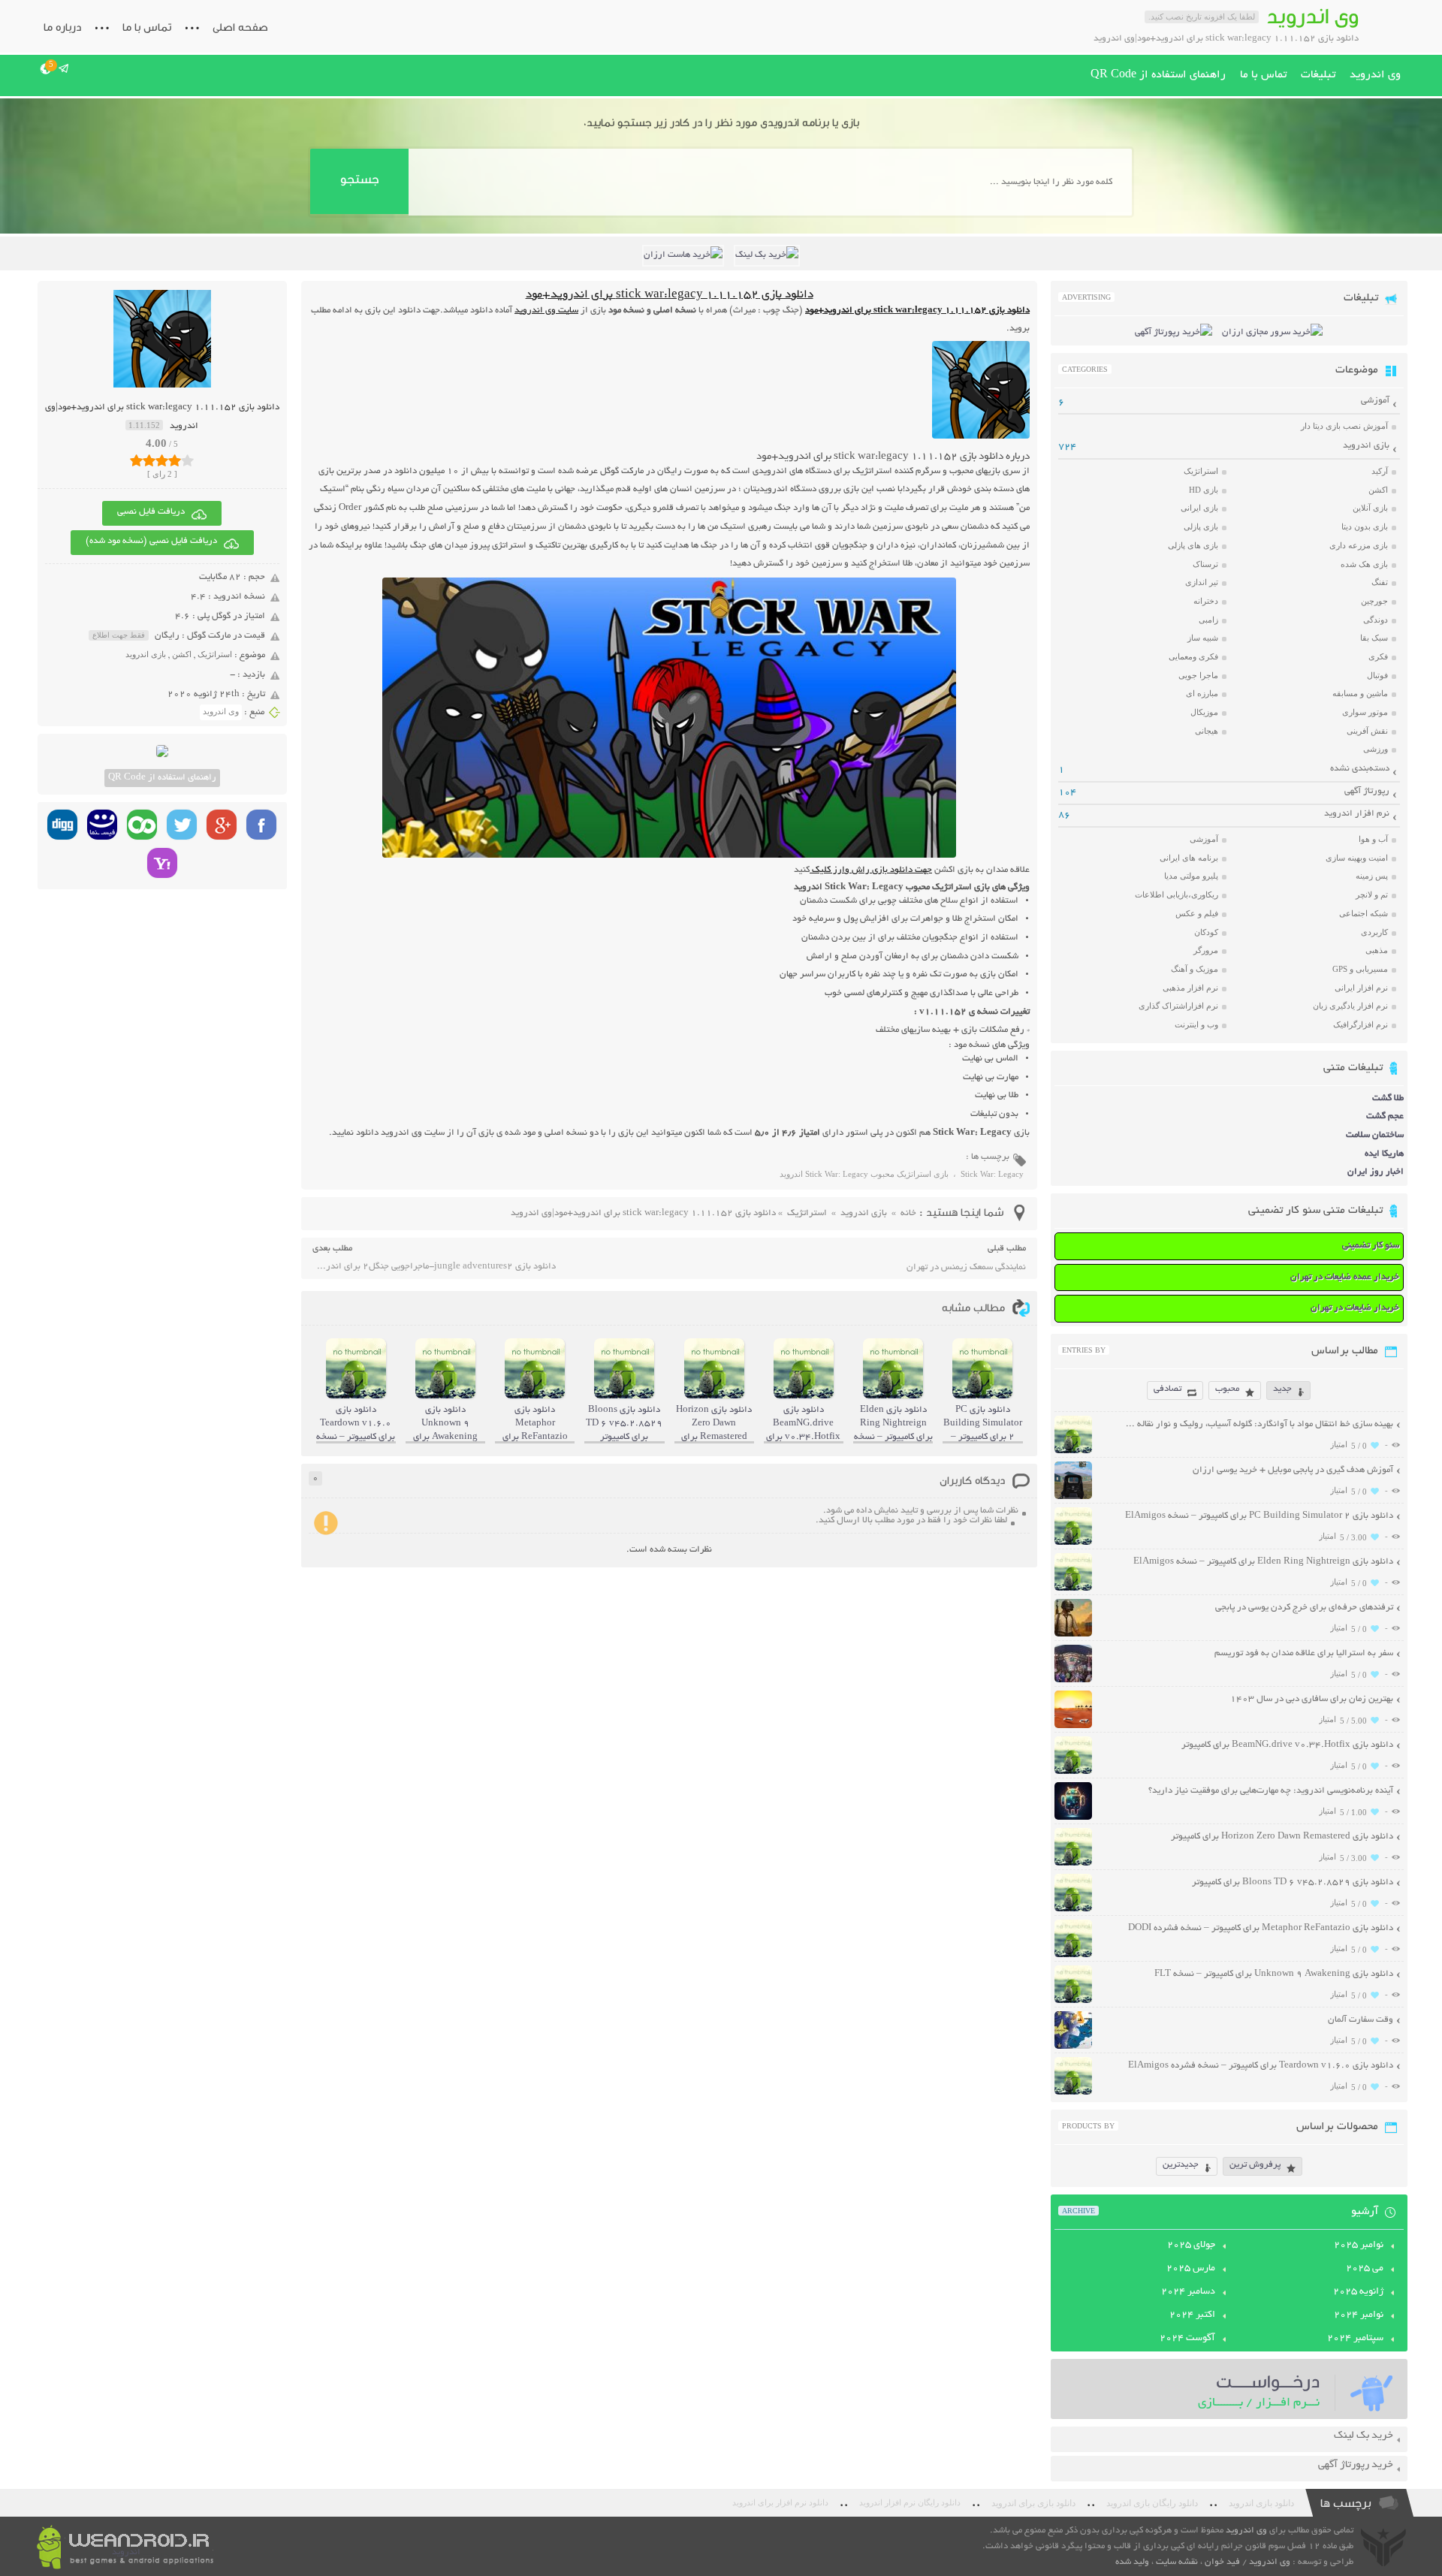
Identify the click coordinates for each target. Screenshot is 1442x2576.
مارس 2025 (1191, 2269)
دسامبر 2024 (1188, 2292)
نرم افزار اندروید (1357, 814)
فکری (1378, 656)
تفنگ (1380, 582)
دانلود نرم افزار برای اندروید (780, 2503)
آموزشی (1375, 401)
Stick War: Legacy (992, 1174)
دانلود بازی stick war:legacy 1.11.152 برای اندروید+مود (670, 296)
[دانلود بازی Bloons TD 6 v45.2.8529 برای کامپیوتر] (1073, 1909)
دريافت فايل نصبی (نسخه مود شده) (151, 541)
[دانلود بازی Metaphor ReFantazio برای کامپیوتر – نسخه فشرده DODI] (1073, 1955)
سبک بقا (1374, 638)
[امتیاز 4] (175, 460)
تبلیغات (1318, 75)
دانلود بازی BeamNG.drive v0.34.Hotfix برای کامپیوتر (1287, 1745)
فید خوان (1222, 2562)
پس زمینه (1372, 876)
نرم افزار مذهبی (1190, 988)
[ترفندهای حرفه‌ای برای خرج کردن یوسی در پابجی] (1073, 1635)
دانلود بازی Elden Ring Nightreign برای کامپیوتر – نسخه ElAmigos (1263, 1562)
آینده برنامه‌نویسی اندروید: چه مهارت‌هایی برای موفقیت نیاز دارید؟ (1271, 1791)
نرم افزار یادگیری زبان (1350, 1006)
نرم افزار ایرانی (1361, 988)
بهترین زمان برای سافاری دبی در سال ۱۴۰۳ (1312, 1699)
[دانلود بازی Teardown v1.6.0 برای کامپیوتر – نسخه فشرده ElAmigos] (1073, 2093)
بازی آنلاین (1370, 508)
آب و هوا (1373, 839)
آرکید (1380, 471)
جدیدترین (1181, 2165)
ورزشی (1376, 749)
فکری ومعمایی (1193, 656)
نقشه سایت (1177, 2562)
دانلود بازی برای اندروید (1033, 2503)
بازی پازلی (1201, 526)
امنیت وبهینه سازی (1357, 858)
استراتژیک (215, 654)
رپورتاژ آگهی (1367, 791)
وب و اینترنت (1196, 1024)
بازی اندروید (146, 654)
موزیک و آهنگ (1195, 969)
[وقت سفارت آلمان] (1073, 2047)
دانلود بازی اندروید (1261, 2503)
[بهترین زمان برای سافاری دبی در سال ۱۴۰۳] (1073, 1726)
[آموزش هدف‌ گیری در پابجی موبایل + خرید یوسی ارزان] (1073, 1497)
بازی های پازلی (1193, 545)
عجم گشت (1385, 1116)
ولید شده (1132, 2562)
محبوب (1227, 1389)
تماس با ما (147, 27)
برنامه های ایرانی (1189, 858)
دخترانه (1206, 601)
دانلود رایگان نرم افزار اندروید (910, 2503)
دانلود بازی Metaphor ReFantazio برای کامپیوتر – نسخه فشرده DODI (1261, 1928)
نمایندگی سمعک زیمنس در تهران (966, 1267)
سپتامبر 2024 (1355, 2339)
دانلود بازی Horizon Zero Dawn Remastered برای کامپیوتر (1282, 1837)
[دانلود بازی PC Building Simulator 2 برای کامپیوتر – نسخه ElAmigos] (1073, 1543)
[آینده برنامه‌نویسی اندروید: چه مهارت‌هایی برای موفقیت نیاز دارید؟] (1073, 1818)
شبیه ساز (1203, 638)
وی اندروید (1375, 75)
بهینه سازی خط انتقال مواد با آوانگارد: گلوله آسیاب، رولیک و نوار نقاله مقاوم (1258, 1424)
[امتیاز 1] (136, 460)
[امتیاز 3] (162, 460)
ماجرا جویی (1198, 675)
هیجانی (1207, 731)
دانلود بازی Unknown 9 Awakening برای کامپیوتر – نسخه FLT (1274, 1974)
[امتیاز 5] (187, 460)
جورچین (1374, 601)
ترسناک (1205, 564)
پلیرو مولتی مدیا (1191, 876)
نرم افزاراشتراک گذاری (1178, 1006)
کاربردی (1374, 932)
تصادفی (1167, 1389)
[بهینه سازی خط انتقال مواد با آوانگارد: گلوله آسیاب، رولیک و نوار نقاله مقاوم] (1073, 1451)
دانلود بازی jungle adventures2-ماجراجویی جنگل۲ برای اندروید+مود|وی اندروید (434, 1267)
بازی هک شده (1364, 564)
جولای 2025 (1191, 2246)
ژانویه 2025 (1358, 2292)
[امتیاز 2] (149, 460)
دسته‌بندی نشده (1360, 769)
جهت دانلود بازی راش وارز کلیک (871, 870)
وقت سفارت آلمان (1361, 2020)
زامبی (1208, 620)
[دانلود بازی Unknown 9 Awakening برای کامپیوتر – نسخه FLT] (1073, 2001)
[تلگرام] (64, 68)
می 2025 (1365, 2269)
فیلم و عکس (1197, 913)
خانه (908, 1213)
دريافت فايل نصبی (151, 512)
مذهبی (1377, 950)
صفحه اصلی (240, 27)
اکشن (182, 654)
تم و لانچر (1372, 894)
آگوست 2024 (1187, 2339)
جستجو (359, 179)
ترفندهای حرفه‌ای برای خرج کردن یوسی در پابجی (1304, 1608)
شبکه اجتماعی (1364, 913)
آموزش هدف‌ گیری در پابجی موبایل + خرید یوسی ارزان (1293, 1470)
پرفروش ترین (1255, 2165)
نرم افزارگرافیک (1361, 1024)
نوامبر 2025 (1359, 2246)
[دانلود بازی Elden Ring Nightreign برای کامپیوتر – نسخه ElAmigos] (1073, 1589)
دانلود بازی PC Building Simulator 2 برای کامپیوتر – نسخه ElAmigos (1259, 1516)
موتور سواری (1365, 712)
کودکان (1206, 932)
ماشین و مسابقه (1360, 693)
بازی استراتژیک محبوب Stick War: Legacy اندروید (864, 1174)
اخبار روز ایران (1376, 1172)
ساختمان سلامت (1375, 1135)
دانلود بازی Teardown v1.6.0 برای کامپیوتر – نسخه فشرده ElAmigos (1261, 2066)
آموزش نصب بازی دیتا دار (1344, 426)
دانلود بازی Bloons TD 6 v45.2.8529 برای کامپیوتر (1293, 1882)
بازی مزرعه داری (1359, 545)
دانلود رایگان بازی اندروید (1152, 2503)
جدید (1282, 1389)
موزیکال (1204, 712)
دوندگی (1376, 620)
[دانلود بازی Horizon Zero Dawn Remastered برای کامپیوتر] (1073, 1864)
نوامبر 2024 (1359, 2315)
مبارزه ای (1202, 693)
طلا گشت (1388, 1098)
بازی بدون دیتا (1365, 526)
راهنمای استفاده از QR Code (1158, 75)
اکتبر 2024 (1192, 2315)
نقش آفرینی (1367, 731)
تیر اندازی (1202, 582)
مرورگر (1206, 950)
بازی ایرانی (1199, 508)
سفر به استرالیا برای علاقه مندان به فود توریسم (1304, 1653)
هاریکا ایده (1384, 1154)
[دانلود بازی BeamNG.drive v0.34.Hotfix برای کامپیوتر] (1073, 1772)
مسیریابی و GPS (1360, 969)
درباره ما (62, 27)
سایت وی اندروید (546, 311)
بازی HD (1204, 490)
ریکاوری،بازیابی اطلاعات (1177, 894)
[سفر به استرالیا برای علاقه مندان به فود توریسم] (1073, 1680)
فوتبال (1377, 675)
